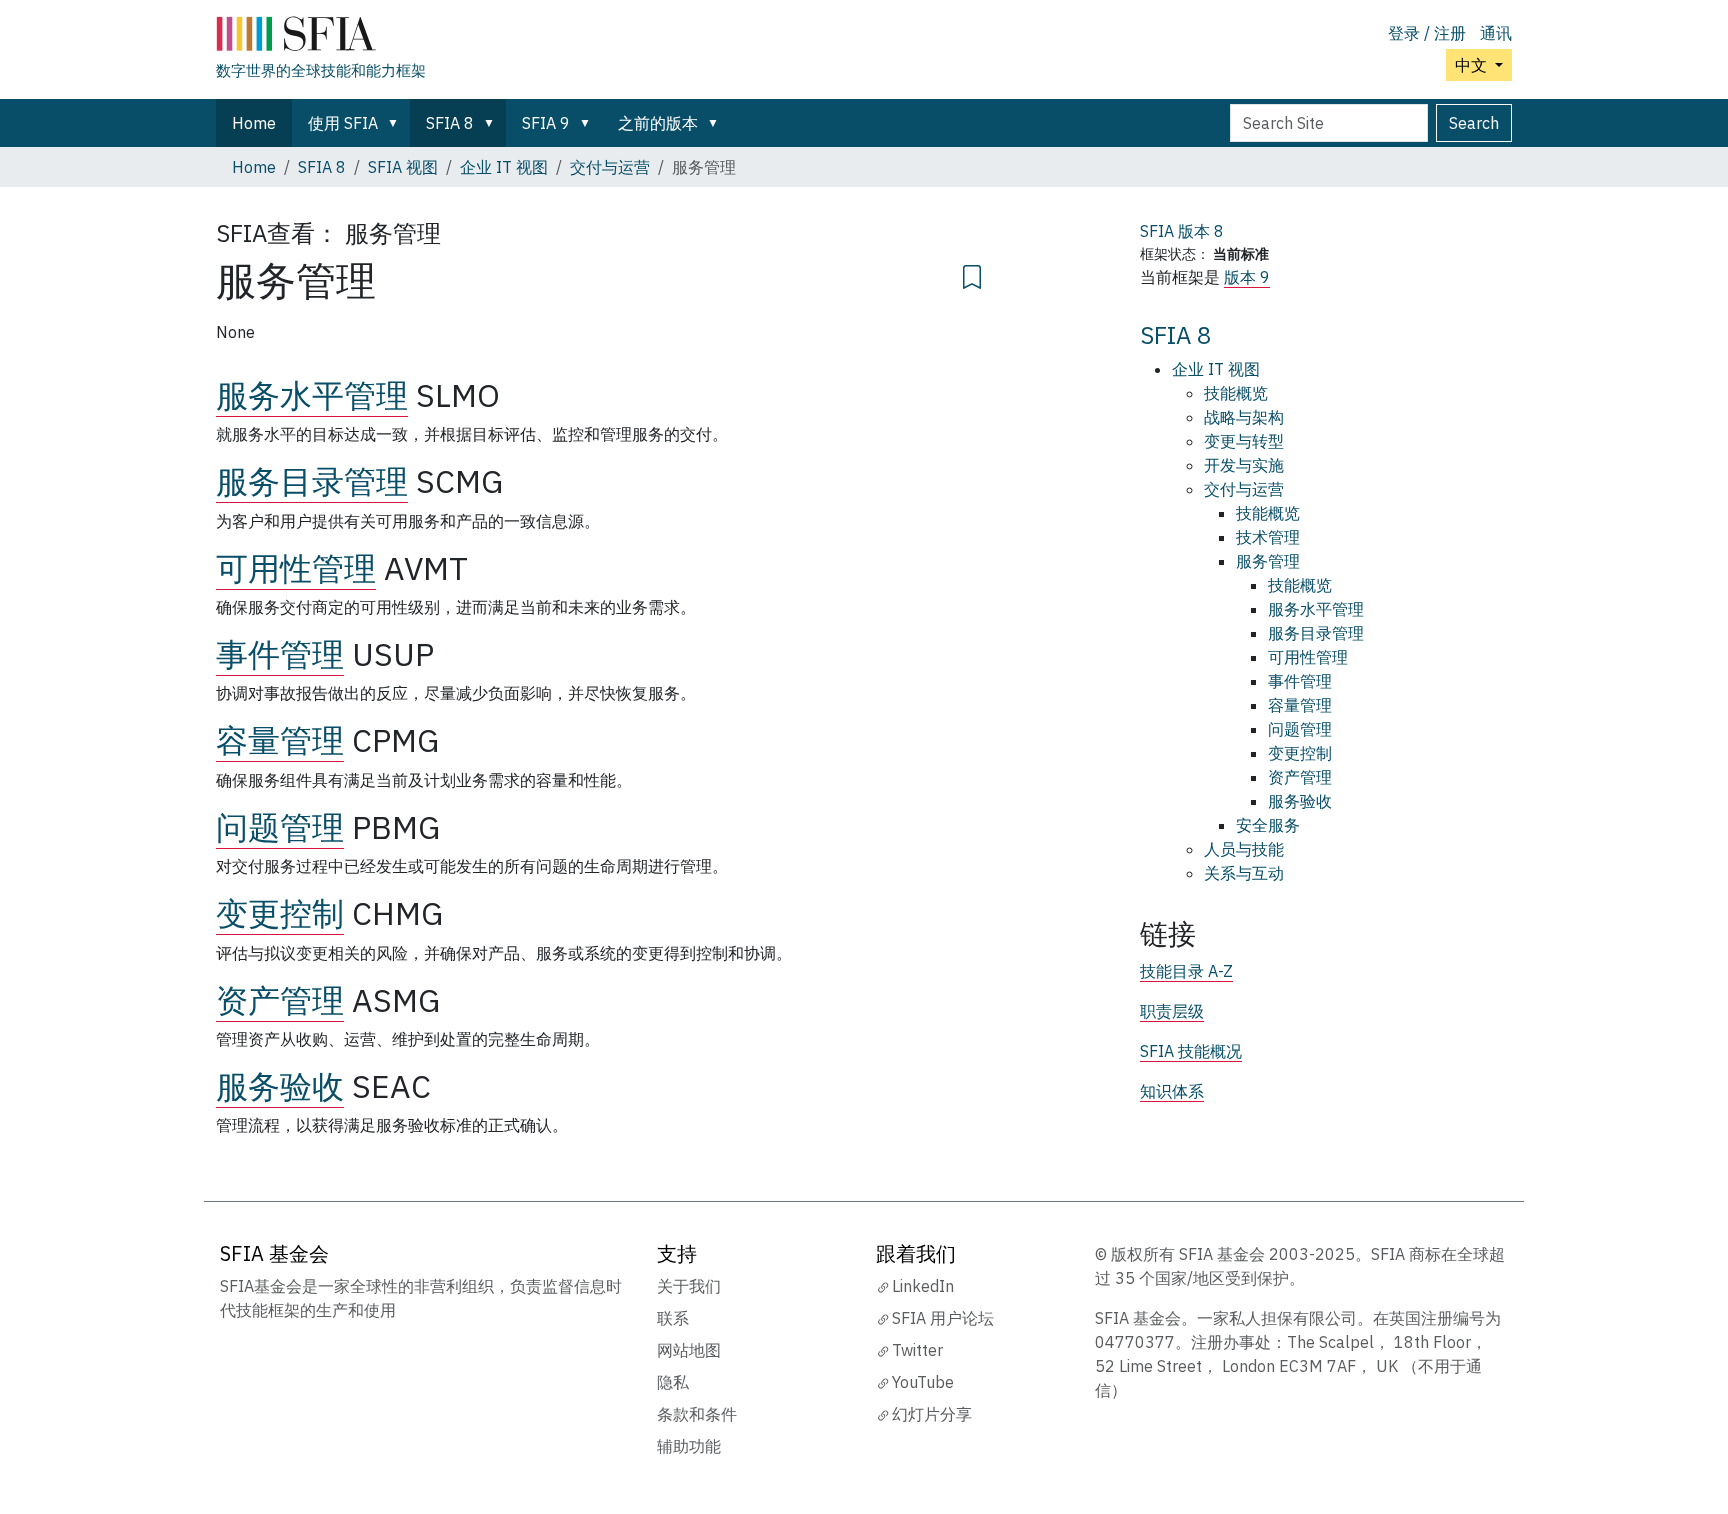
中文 (1473, 65)
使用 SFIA (343, 123)
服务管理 (1268, 561)
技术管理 (1268, 537)
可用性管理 (296, 568)
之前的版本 (658, 123)
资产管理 (280, 1000)
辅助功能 (689, 1446)
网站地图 (689, 1350)
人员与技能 (1244, 849)
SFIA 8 (450, 123)
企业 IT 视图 (504, 167)
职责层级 (1172, 1011)
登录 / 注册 (1427, 33)
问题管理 (280, 827)
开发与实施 (1244, 465)
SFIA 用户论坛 (943, 1318)
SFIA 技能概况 (1191, 1051)
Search (1474, 123)
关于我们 (689, 1286)
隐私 (673, 1382)
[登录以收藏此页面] (972, 274)
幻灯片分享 (932, 1414)
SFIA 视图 (403, 167)
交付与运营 (610, 167)
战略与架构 (1244, 417)
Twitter (917, 1350)
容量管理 (280, 740)
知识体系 (1172, 1091)
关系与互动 (1244, 873)
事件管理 (280, 654)
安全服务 (1268, 825)
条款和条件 (697, 1414)
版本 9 (1247, 277)
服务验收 (280, 1086)
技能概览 (1236, 393)
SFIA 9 (546, 123)
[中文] (321, 38)
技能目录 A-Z (1186, 971)
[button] (397, 123)
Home (254, 123)
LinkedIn (923, 1286)
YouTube (923, 1382)
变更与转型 (1244, 441)
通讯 (1496, 33)
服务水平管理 (312, 395)
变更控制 (280, 913)
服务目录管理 (312, 481)
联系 (673, 1318)
